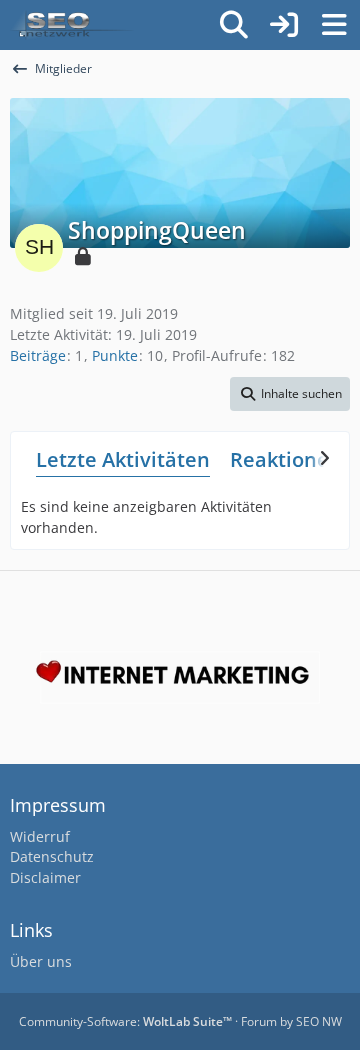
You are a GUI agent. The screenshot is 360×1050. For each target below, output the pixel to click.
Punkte (115, 355)
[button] (290, 394)
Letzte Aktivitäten (123, 459)
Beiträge (38, 355)
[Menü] (334, 25)
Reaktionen (286, 459)
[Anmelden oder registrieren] (284, 25)
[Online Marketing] (72, 25)
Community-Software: (125, 1021)
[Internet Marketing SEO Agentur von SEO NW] (180, 677)
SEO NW (319, 1021)
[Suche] (234, 25)
